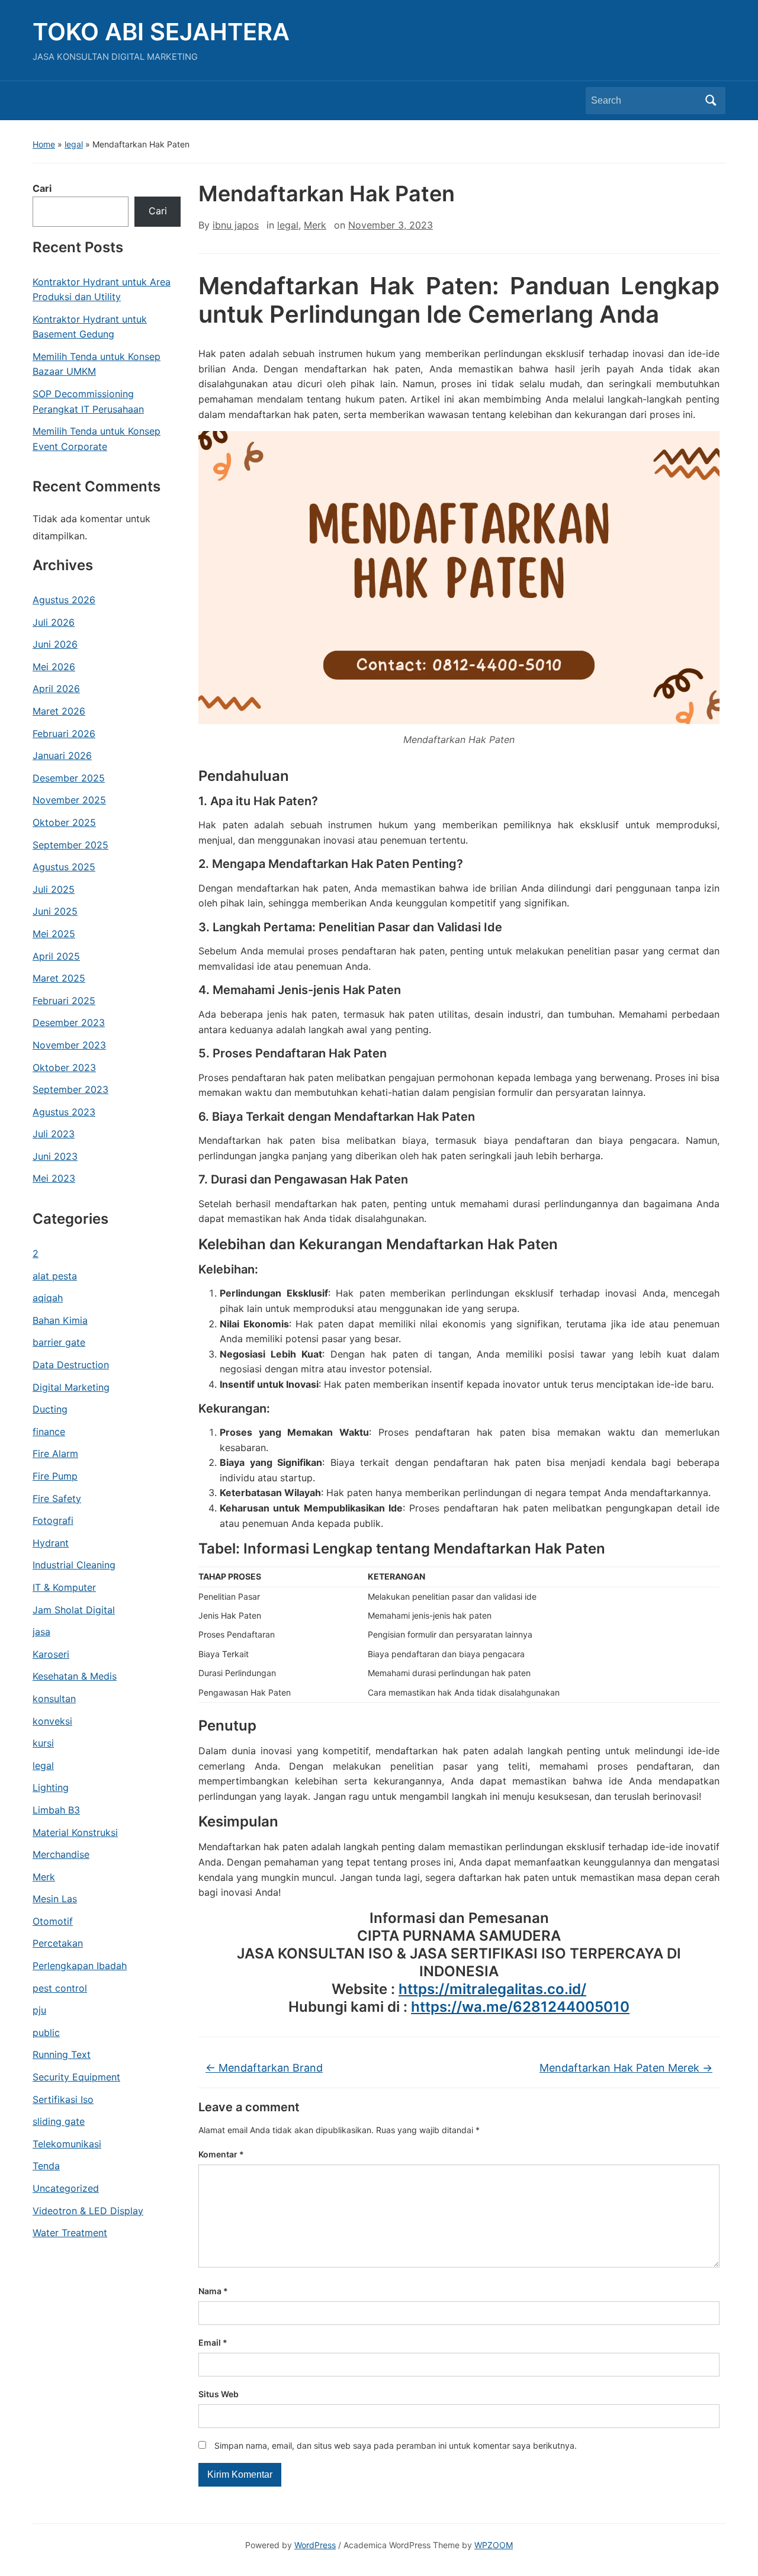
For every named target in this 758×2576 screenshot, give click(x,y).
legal (74, 144)
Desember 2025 (69, 778)
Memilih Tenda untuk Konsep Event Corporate (97, 439)
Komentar (221, 2154)
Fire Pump (55, 1476)
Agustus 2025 (64, 867)
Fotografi (53, 1520)
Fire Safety (57, 1498)
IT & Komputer (64, 1587)
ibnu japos (236, 225)
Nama (213, 2291)
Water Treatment (70, 2233)
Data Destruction (71, 1365)
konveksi (52, 1721)
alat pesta (55, 1276)
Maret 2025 (59, 978)
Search (711, 101)
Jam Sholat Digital (74, 1610)
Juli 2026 (54, 622)
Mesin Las (55, 1899)
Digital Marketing (71, 1387)
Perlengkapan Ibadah (80, 1966)
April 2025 (56, 956)
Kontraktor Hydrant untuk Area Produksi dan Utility (102, 290)
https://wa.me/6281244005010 (520, 2007)
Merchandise (61, 1854)
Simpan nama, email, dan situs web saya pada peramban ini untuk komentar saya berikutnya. (396, 2445)
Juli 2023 (54, 1134)
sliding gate (59, 2121)
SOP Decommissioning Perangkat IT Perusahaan (88, 401)
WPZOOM (494, 2545)
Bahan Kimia (60, 1320)
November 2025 (69, 800)
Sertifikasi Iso (63, 2099)
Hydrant (51, 1543)
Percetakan (58, 1943)
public (46, 2033)
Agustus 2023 (64, 1112)
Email (213, 2342)
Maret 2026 (59, 711)
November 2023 (69, 1045)
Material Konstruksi (75, 1832)
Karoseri (51, 1654)
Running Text (62, 2054)
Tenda (46, 2166)
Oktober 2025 (64, 822)
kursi (43, 1743)
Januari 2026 (62, 755)
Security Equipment (76, 2077)
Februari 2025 (64, 1001)
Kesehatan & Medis (75, 1676)
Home (44, 144)
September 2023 (70, 1089)
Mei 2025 (54, 934)
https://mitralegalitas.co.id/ (492, 1989)
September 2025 (70, 845)
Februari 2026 (64, 734)
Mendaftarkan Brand (264, 2068)
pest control (60, 1988)
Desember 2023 (69, 1022)
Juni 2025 (55, 911)
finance (49, 1432)
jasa (41, 1632)
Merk (44, 1877)
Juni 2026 (55, 644)
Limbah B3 (56, 1810)
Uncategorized (66, 2188)
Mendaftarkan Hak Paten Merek (626, 2068)
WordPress (315, 2545)
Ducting (50, 1409)
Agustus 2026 (64, 600)
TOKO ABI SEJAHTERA (161, 32)
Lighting (51, 1787)
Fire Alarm (55, 1453)
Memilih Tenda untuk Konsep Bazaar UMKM (97, 364)
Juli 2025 (54, 889)
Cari (42, 188)
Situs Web (219, 2394)
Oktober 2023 (64, 1067)
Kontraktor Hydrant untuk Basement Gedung (90, 327)
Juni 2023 (55, 1156)
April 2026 (56, 689)
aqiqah (48, 1298)
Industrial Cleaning (74, 1565)
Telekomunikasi (67, 2144)
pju (39, 2010)
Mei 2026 (54, 667)
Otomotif (53, 1921)
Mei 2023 (54, 1178)
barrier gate (59, 1342)
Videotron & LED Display (88, 2211)
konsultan (54, 1699)
